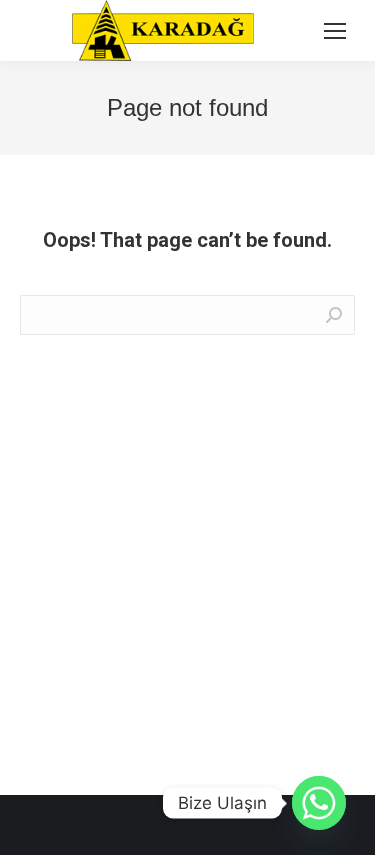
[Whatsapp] (319, 803)
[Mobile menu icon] (335, 31)
